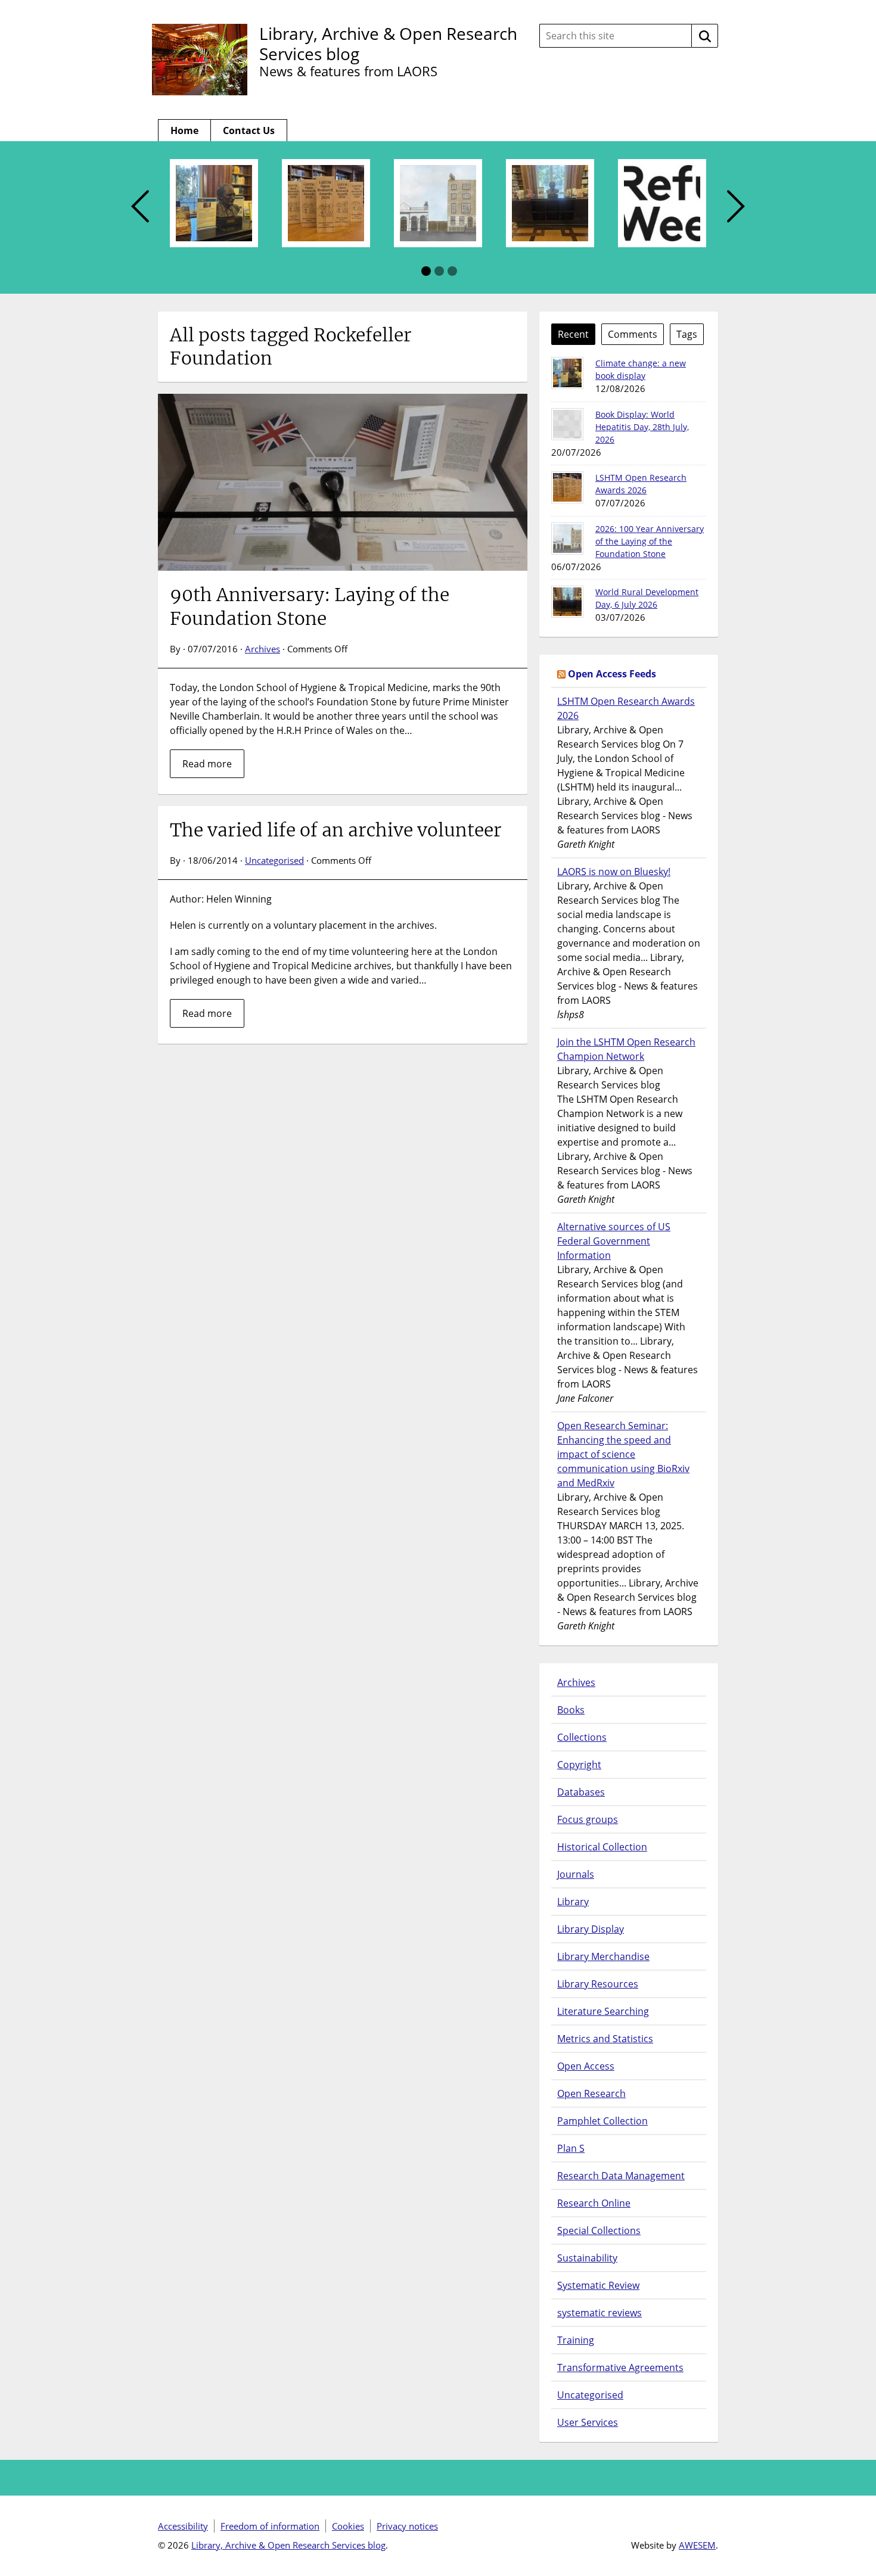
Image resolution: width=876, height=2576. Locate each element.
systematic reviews (599, 2313)
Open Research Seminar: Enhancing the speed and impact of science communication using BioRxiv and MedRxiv (623, 1454)
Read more (207, 764)
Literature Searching (603, 2011)
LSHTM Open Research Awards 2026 (626, 708)
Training (576, 2340)
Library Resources (598, 1984)
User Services (588, 2422)
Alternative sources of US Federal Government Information (614, 1241)
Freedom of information (270, 2526)
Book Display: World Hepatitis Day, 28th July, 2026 (642, 427)
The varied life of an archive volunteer (336, 830)
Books (571, 1710)
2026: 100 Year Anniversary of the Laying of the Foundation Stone (650, 541)
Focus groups (588, 1819)
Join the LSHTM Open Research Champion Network (626, 1049)
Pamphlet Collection (602, 2121)
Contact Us (249, 130)
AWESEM (697, 2545)
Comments (633, 334)
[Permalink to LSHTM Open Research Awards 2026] (567, 487)
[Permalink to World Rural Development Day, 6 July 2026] (567, 602)
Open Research (591, 2093)
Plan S (571, 2148)
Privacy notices (407, 2526)
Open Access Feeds (612, 674)
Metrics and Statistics (605, 2039)
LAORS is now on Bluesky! (614, 872)
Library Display (591, 1929)
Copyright (579, 1765)
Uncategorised (274, 860)
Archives (263, 649)
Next (736, 207)
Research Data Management (621, 2176)
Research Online (594, 2203)
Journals (576, 1874)
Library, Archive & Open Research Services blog (388, 43)
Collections (582, 1737)
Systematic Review (598, 2285)
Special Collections (599, 2230)
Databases (581, 1792)
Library (573, 1902)
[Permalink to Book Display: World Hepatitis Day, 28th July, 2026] (567, 424)
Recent (573, 334)
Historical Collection (602, 1847)
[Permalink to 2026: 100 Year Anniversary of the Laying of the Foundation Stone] (567, 539)
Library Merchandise (603, 1956)
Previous (140, 207)
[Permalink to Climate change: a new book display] (567, 373)
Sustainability (587, 2258)
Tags (687, 334)
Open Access (586, 2066)
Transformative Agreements (620, 2367)
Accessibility (183, 2526)
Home (184, 130)
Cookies (348, 2526)
